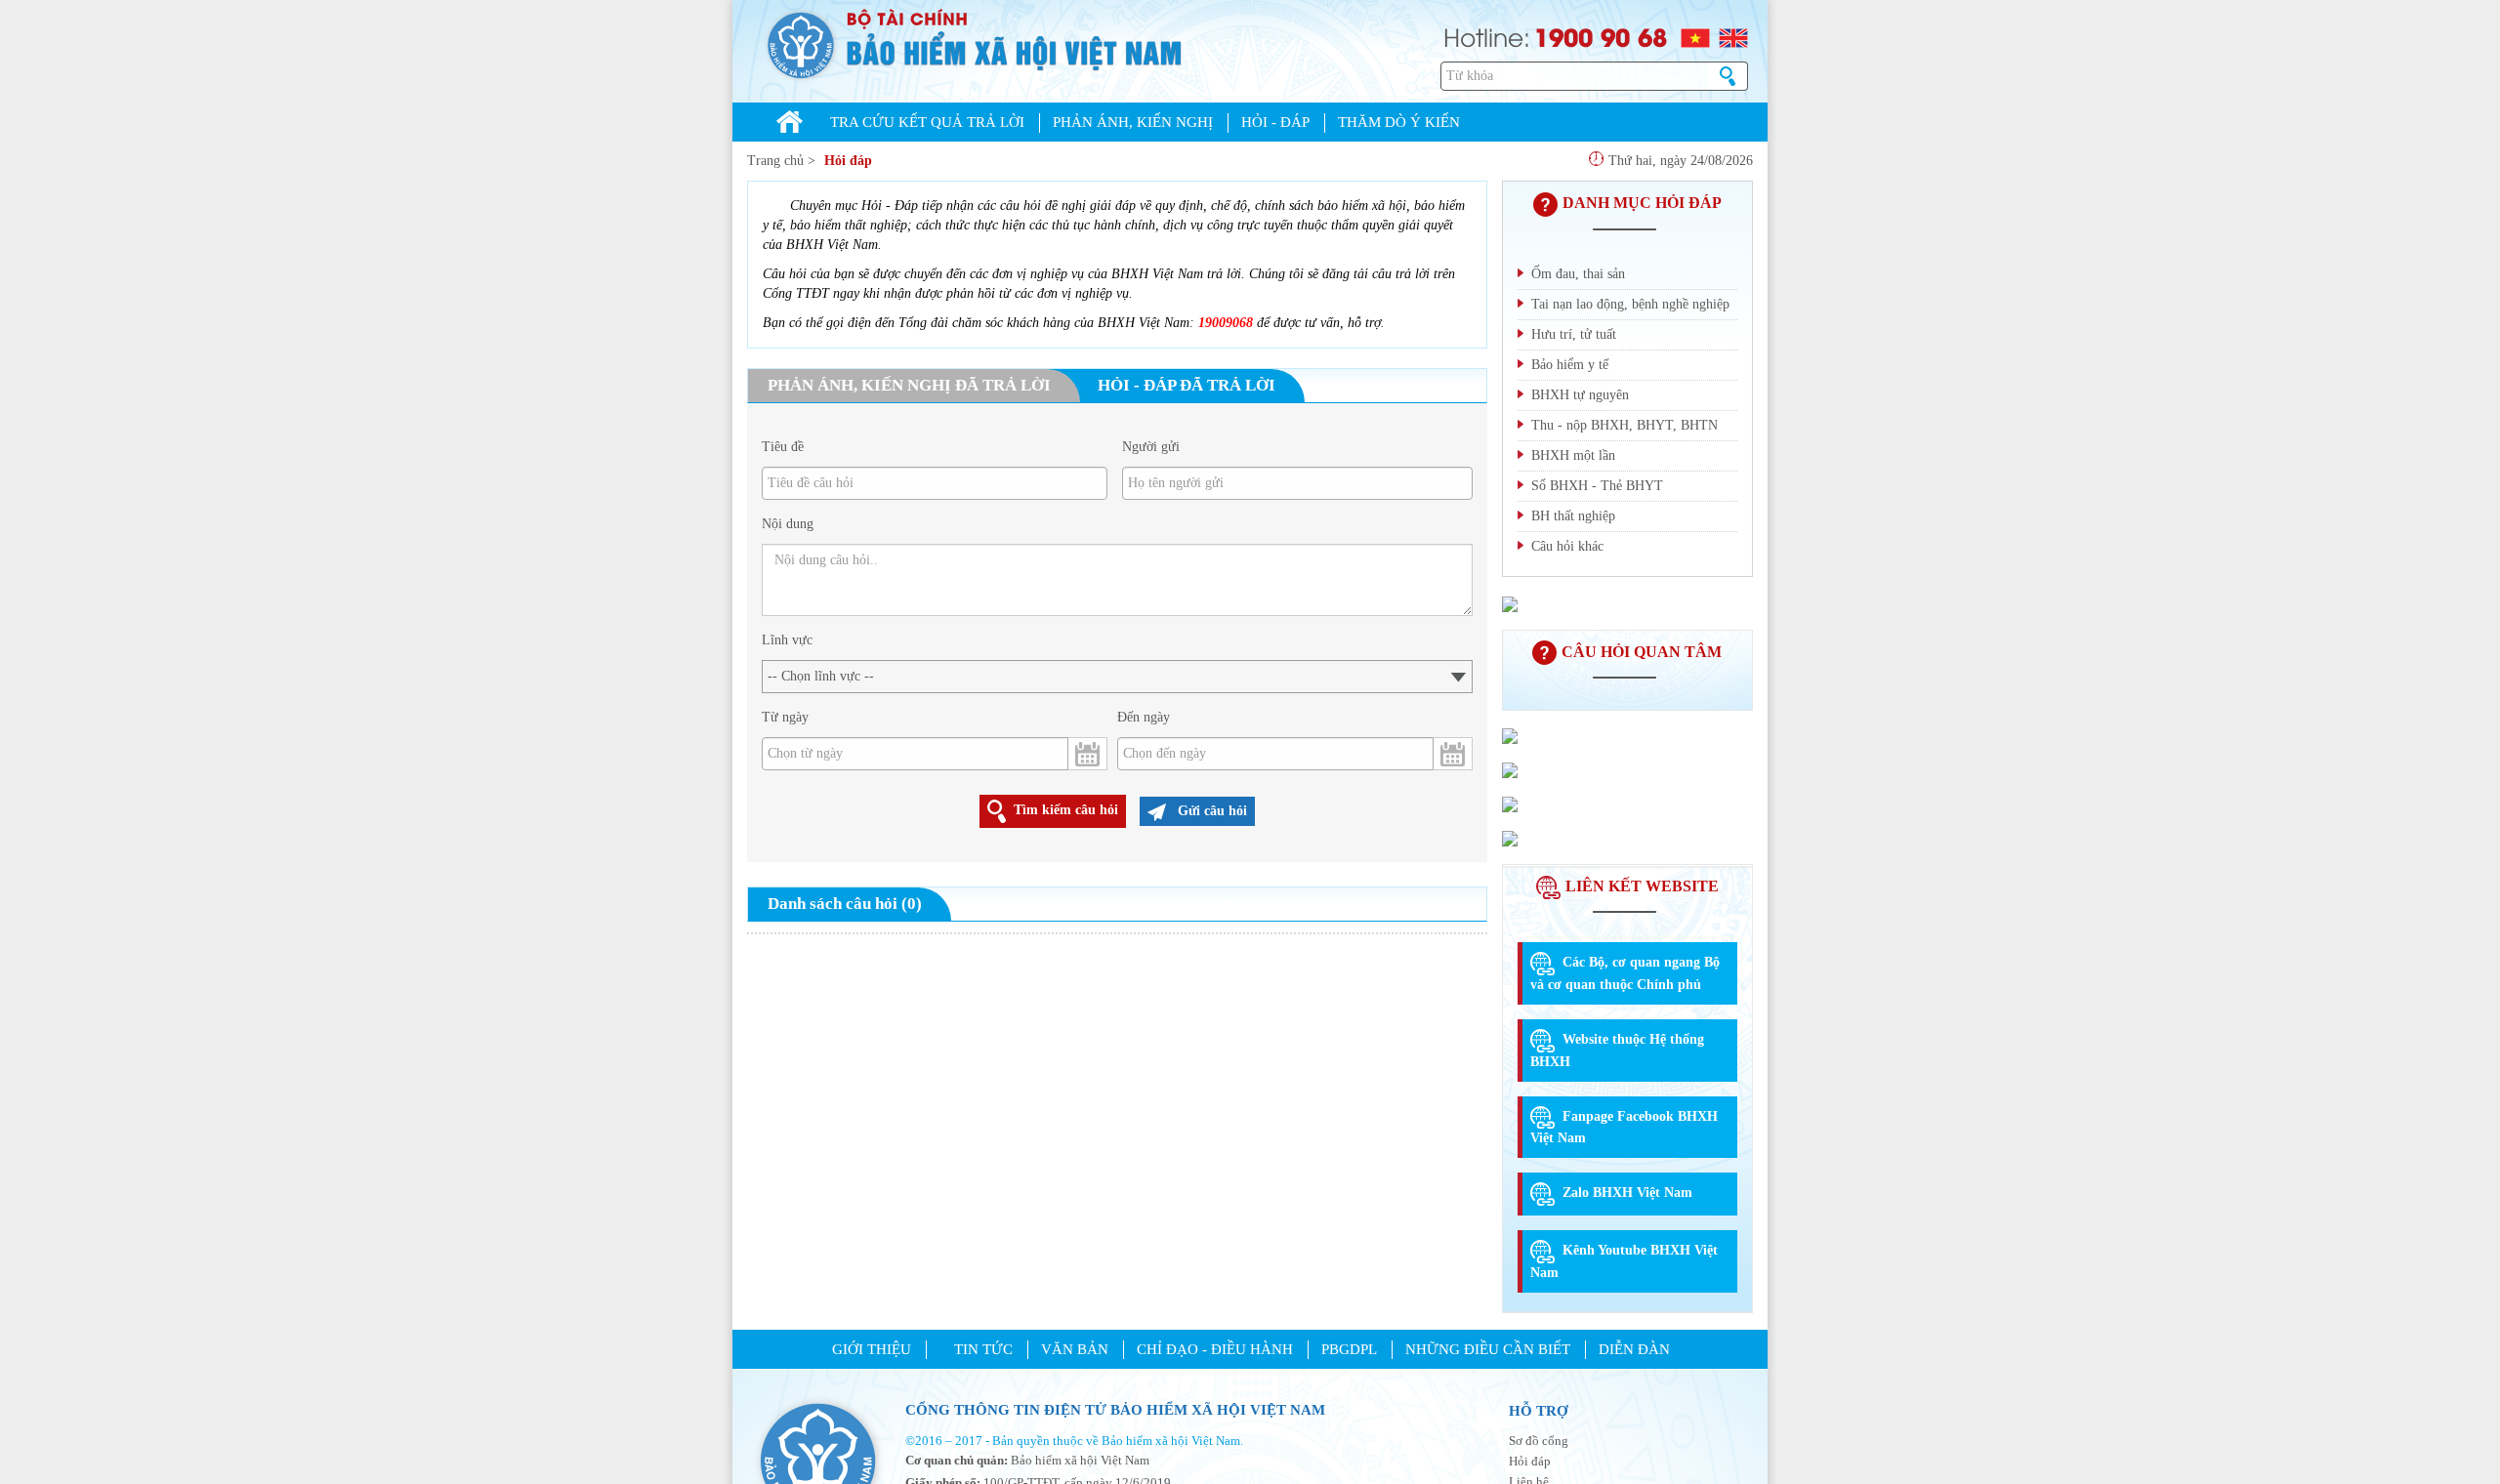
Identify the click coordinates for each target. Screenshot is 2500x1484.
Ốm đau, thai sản (1578, 274)
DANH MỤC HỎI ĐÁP (1642, 203)
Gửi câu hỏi (1210, 811)
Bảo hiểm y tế (1570, 365)
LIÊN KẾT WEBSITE (1642, 886)
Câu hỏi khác (1567, 546)
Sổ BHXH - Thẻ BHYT (1597, 486)
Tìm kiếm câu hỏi (1066, 810)
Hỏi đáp (848, 161)
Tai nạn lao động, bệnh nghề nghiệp (1630, 304)
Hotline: (1487, 36)
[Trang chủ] (790, 124)
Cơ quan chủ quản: (957, 1460)
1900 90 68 (1601, 36)
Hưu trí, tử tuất (1574, 334)
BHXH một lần (1573, 455)
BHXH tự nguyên (1580, 395)
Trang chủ (775, 161)
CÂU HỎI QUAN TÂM (1642, 652)
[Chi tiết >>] (1510, 602)
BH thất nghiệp (1573, 516)
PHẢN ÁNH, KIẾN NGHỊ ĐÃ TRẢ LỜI (909, 385)
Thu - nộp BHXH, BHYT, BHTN (1625, 425)
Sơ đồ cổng (1539, 1441)
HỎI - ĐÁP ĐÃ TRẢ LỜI (1187, 385)
